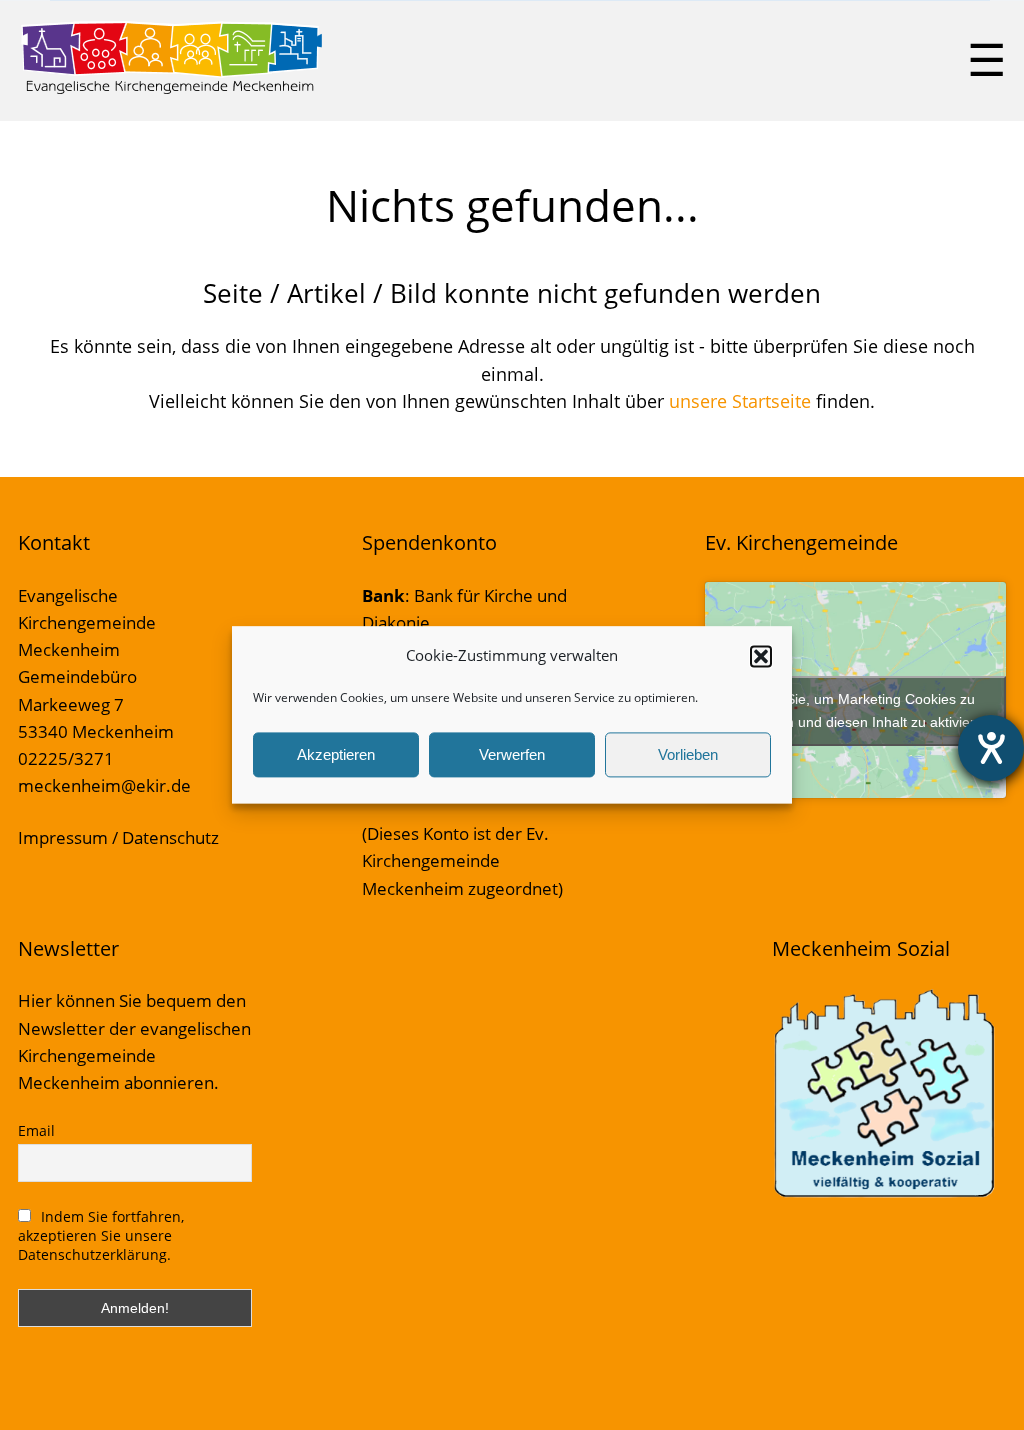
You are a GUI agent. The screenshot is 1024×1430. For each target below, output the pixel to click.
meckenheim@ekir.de (104, 785)
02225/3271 (66, 758)
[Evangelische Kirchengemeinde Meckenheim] (171, 90)
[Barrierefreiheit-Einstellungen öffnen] (991, 748)
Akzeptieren (336, 754)
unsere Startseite (740, 401)
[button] (761, 656)
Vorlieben (688, 754)
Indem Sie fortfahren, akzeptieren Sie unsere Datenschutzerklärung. (101, 1235)
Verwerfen (512, 754)
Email (36, 1130)
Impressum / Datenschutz (118, 837)
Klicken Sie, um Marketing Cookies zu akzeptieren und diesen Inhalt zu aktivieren (855, 710)
